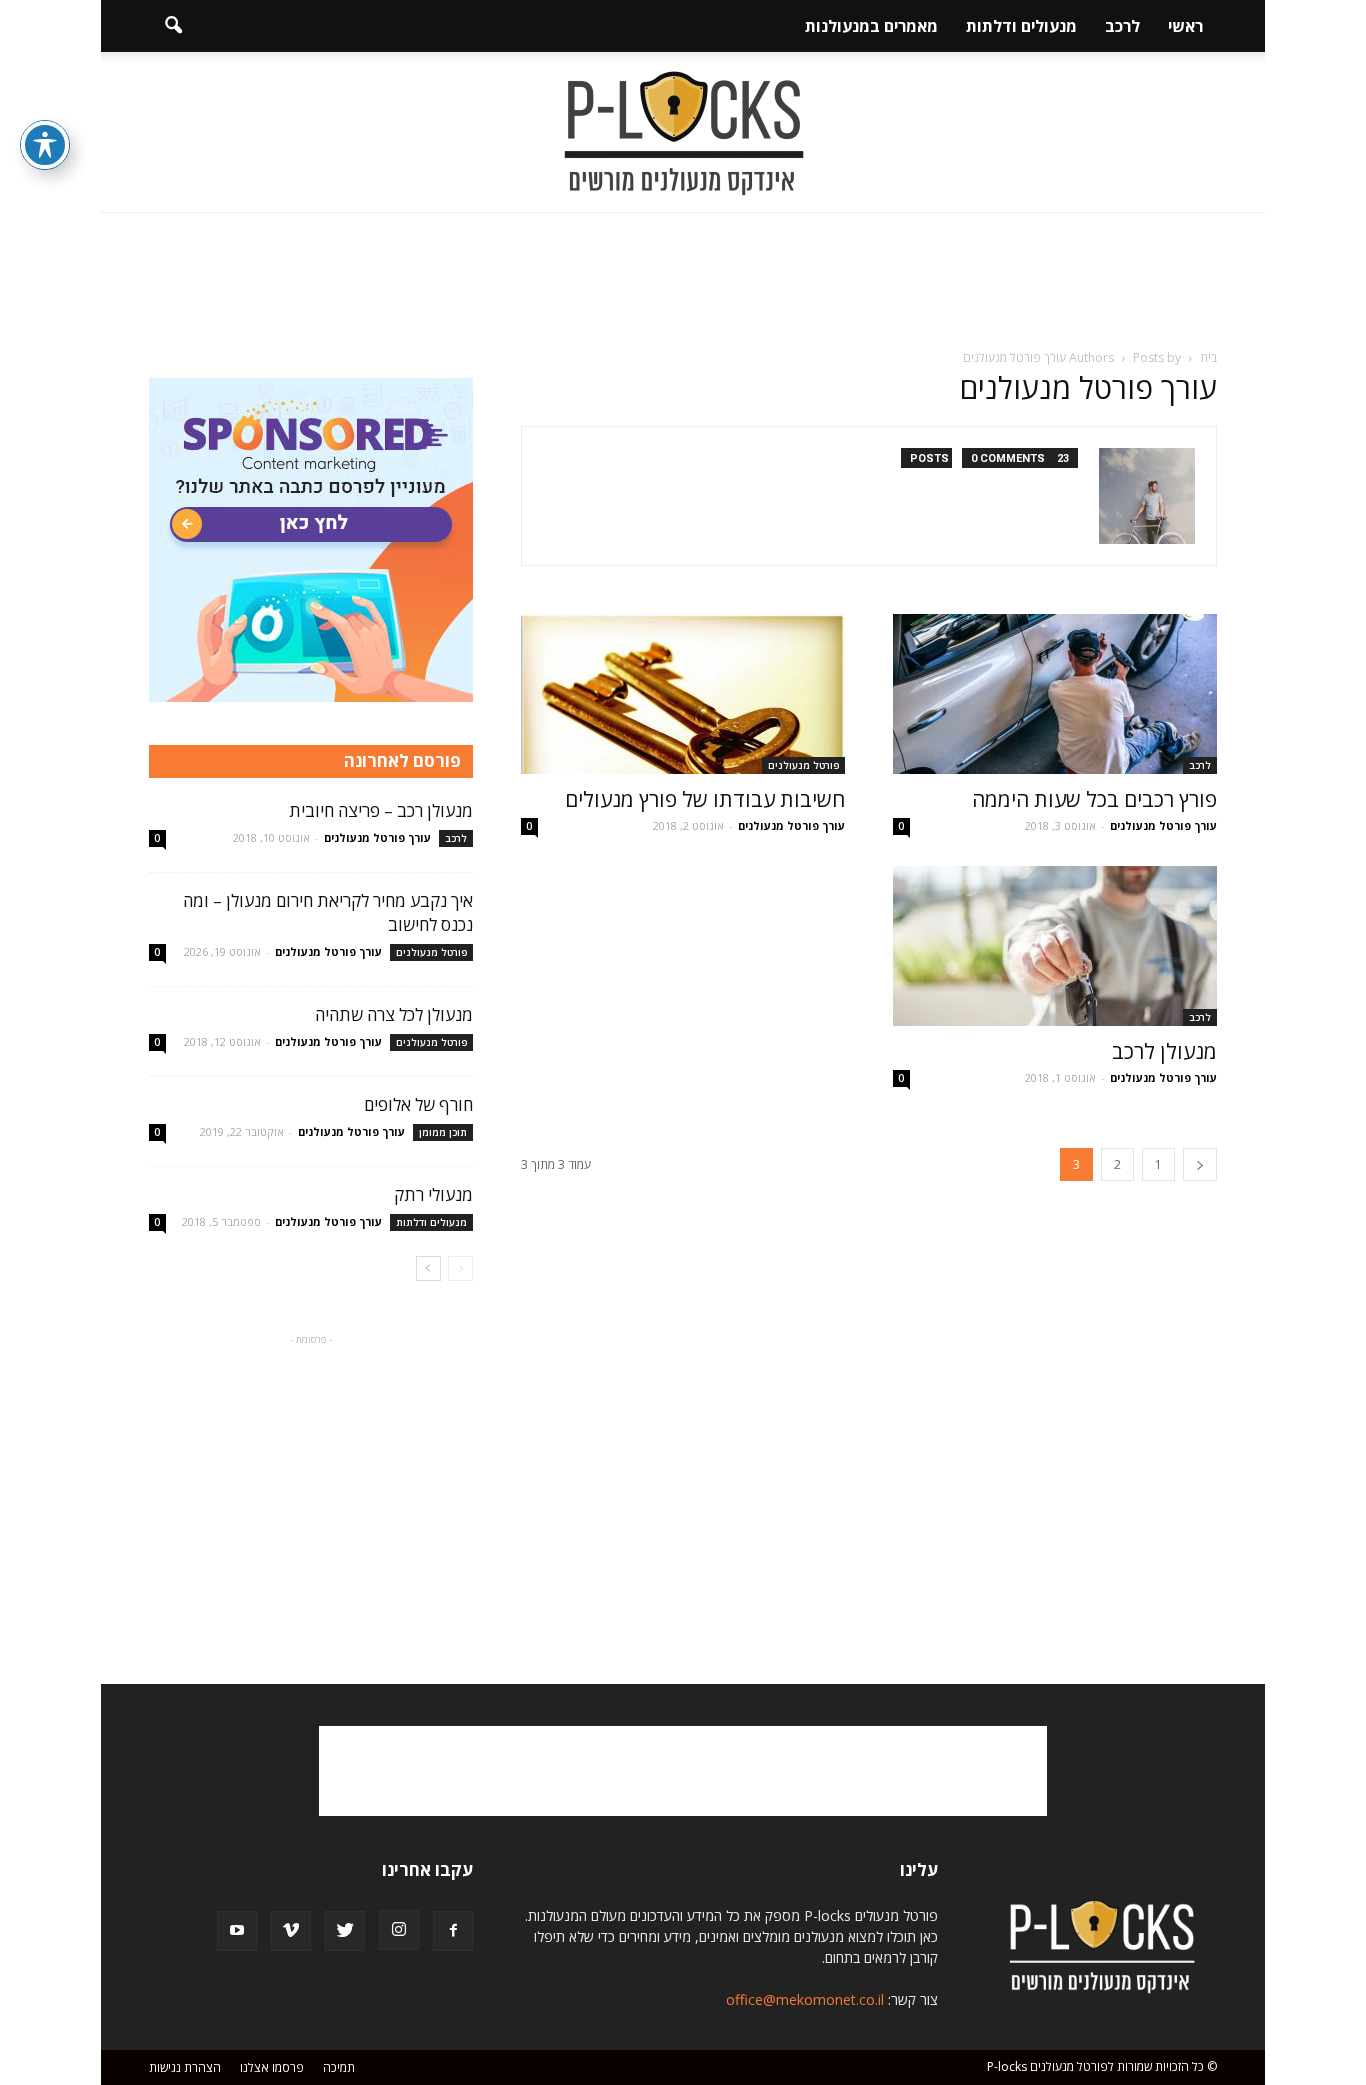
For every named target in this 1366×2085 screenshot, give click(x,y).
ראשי (1185, 26)
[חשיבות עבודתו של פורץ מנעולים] (683, 694)
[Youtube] (237, 1931)
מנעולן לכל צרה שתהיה (394, 1014)
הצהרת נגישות (185, 2067)
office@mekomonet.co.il (805, 1999)
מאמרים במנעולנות (871, 26)
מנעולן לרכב (1164, 1051)
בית (1208, 357)
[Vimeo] (291, 1931)
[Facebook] (453, 1931)
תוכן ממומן (443, 1132)
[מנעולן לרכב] (1055, 946)
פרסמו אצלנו (272, 2067)
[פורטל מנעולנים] (683, 133)
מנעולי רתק (433, 1194)
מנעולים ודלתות (1021, 26)
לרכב (1122, 26)
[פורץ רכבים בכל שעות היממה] (1055, 694)
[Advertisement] (683, 282)
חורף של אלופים (418, 1104)
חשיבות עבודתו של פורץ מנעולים (705, 799)
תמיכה (339, 2067)
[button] (173, 26)
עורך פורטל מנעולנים (1163, 825)
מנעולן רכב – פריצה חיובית (381, 810)
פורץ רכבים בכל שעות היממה (1094, 799)
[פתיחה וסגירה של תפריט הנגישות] (45, 145)
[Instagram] (399, 1930)
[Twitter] (345, 1931)
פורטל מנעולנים (803, 765)
